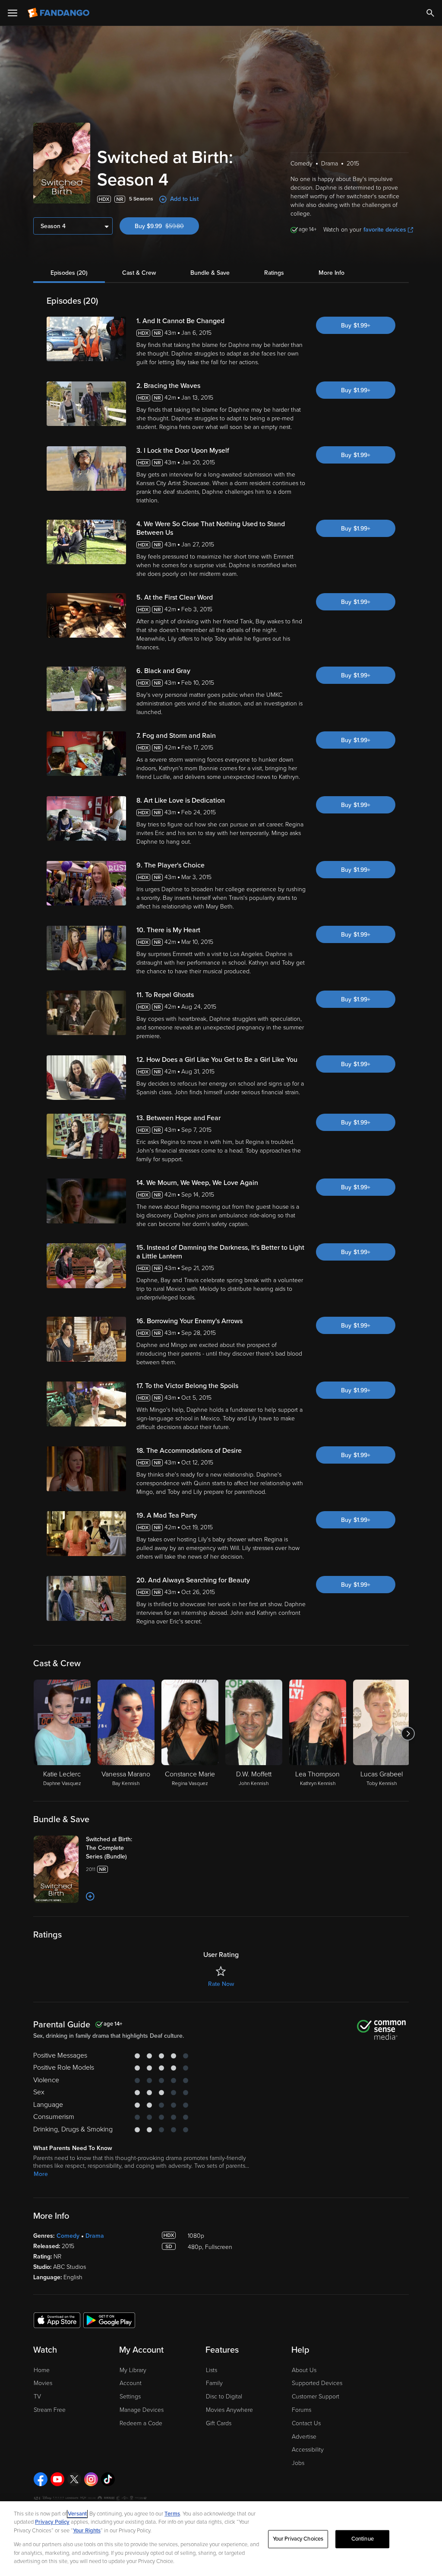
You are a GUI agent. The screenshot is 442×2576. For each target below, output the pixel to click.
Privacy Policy (52, 2522)
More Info (331, 273)
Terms (172, 2514)
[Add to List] (90, 1896)
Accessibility (308, 2450)
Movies (43, 2383)
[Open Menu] (13, 13)
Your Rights (87, 2531)
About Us (304, 2370)
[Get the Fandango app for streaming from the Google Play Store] (109, 2320)
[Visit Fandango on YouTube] (57, 2479)
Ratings (274, 273)
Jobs (298, 2463)
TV (37, 2397)
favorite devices (385, 230)
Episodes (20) (69, 273)
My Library (133, 2370)
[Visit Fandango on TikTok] (108, 2479)
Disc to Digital (224, 2397)
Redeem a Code (141, 2423)
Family (214, 2383)
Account (131, 2383)
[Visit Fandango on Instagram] (91, 2479)
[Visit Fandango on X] (74, 2479)
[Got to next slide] (408, 1734)
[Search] (430, 13)
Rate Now (221, 1984)
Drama (95, 2236)
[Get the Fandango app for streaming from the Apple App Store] (57, 2320)
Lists (212, 2370)
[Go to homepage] (59, 13)
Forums (302, 2410)
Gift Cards (219, 2423)
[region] (221, 2539)
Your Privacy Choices (298, 2539)
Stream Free (50, 2410)
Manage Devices (142, 2410)
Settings (130, 2397)
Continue (363, 2539)
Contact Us (306, 2423)
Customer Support (316, 2397)
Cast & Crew (139, 273)
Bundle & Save (210, 273)
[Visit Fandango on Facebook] (41, 2479)
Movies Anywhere (229, 2410)
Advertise (304, 2437)
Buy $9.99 (167, 226)
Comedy (68, 2236)
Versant (77, 2514)
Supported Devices (317, 2383)
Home (42, 2370)
